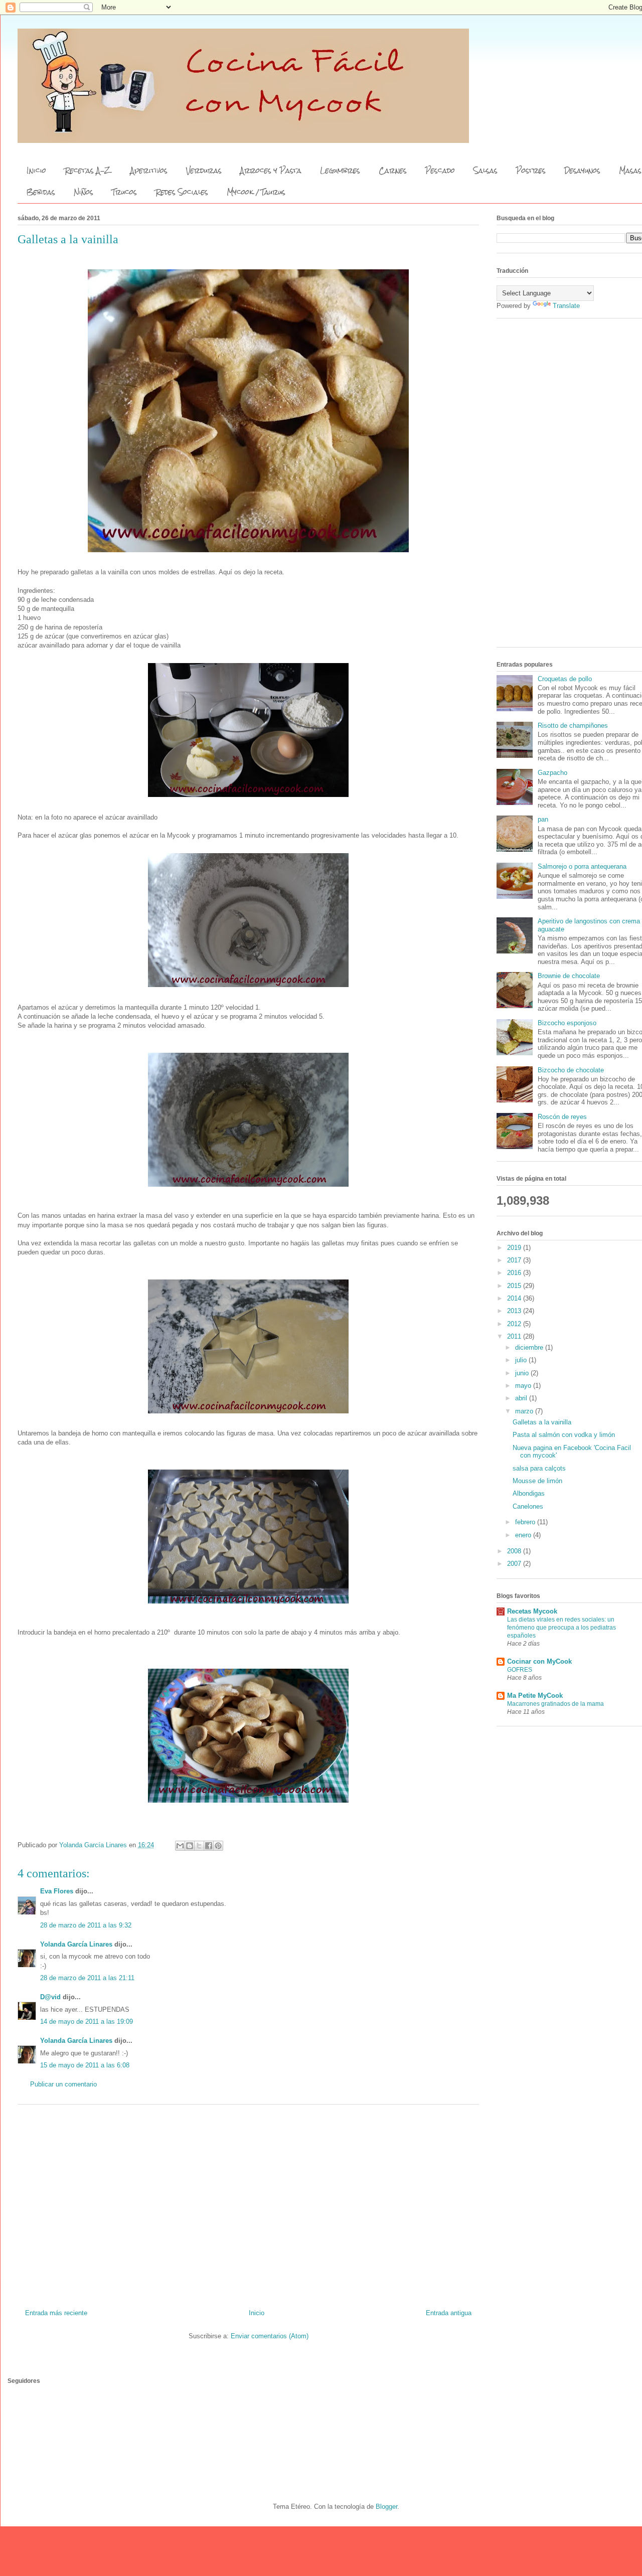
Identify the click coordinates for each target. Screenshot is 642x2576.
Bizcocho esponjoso (567, 1023)
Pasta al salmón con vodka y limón (564, 1435)
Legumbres (340, 171)
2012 (515, 1324)
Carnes (393, 171)
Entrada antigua (449, 2313)
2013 (515, 1311)
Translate (566, 306)
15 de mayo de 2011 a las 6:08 (85, 2065)
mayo (524, 1386)
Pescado (440, 171)
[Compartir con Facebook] (209, 1846)
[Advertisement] (248, 2203)
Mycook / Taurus (256, 192)
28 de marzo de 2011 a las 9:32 (86, 1925)
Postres (531, 171)
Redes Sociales (182, 192)
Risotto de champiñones (573, 726)
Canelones (528, 1506)
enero (524, 1535)
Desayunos (582, 171)
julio (522, 1360)
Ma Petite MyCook (535, 1696)
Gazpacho (552, 773)
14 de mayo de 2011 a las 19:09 (87, 2022)
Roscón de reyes (562, 1117)
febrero (526, 1522)
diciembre (530, 1347)
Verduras (204, 171)
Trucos (124, 192)
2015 (515, 1286)
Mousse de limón (537, 1481)
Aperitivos (149, 171)
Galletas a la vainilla (542, 1422)
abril (522, 1398)
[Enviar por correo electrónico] (180, 1846)
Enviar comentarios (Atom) (270, 2336)
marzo (525, 1411)
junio (523, 1373)
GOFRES (520, 1670)
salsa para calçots (539, 1468)
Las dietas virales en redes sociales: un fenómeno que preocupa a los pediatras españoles (561, 1628)
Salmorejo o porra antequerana (582, 866)
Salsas (486, 171)
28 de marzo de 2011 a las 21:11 (87, 1978)
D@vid (50, 1997)
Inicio (36, 171)
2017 (515, 1260)
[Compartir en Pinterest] (218, 1846)
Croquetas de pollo (565, 679)
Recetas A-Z (88, 171)
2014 (515, 1298)
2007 (515, 1564)
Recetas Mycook (532, 1611)
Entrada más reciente (56, 2313)
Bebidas (41, 192)
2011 (515, 1336)
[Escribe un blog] (190, 1846)
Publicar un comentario (63, 2084)
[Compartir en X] (199, 1846)
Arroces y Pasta (271, 171)
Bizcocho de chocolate (571, 1070)
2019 (515, 1248)
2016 (515, 1273)
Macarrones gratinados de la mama (555, 1704)
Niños (84, 192)
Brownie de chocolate (569, 976)
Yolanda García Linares (76, 1944)
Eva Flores (57, 1891)
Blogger (386, 2507)
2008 (515, 1551)
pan (543, 819)
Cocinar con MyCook (539, 1661)
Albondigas (529, 1493)
